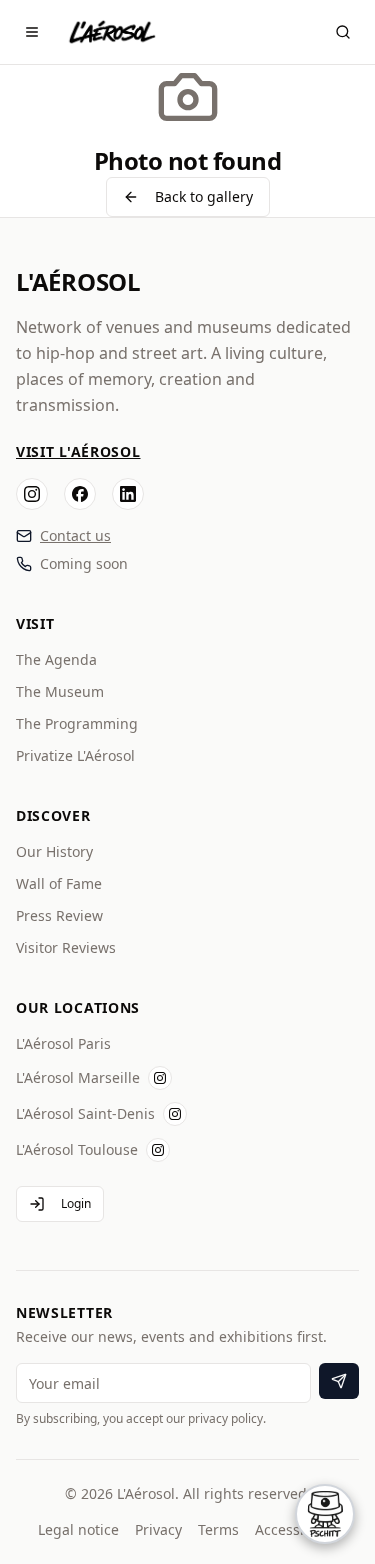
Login (76, 1203)
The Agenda (56, 659)
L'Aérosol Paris (63, 1043)
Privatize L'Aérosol (75, 755)
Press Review (59, 915)
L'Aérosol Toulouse (77, 1149)
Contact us (75, 535)
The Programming (77, 723)
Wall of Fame (59, 883)
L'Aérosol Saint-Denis (85, 1113)
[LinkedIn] (128, 494)
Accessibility (296, 1529)
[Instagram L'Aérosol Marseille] (160, 1078)
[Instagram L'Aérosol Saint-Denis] (175, 1114)
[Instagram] (32, 494)
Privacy (158, 1529)
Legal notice (78, 1529)
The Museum (60, 691)
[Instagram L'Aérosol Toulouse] (158, 1150)
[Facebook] (80, 494)
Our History (54, 851)
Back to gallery (204, 196)
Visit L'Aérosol (78, 451)
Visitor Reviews (66, 947)
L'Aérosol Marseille (78, 1077)
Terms (218, 1529)
